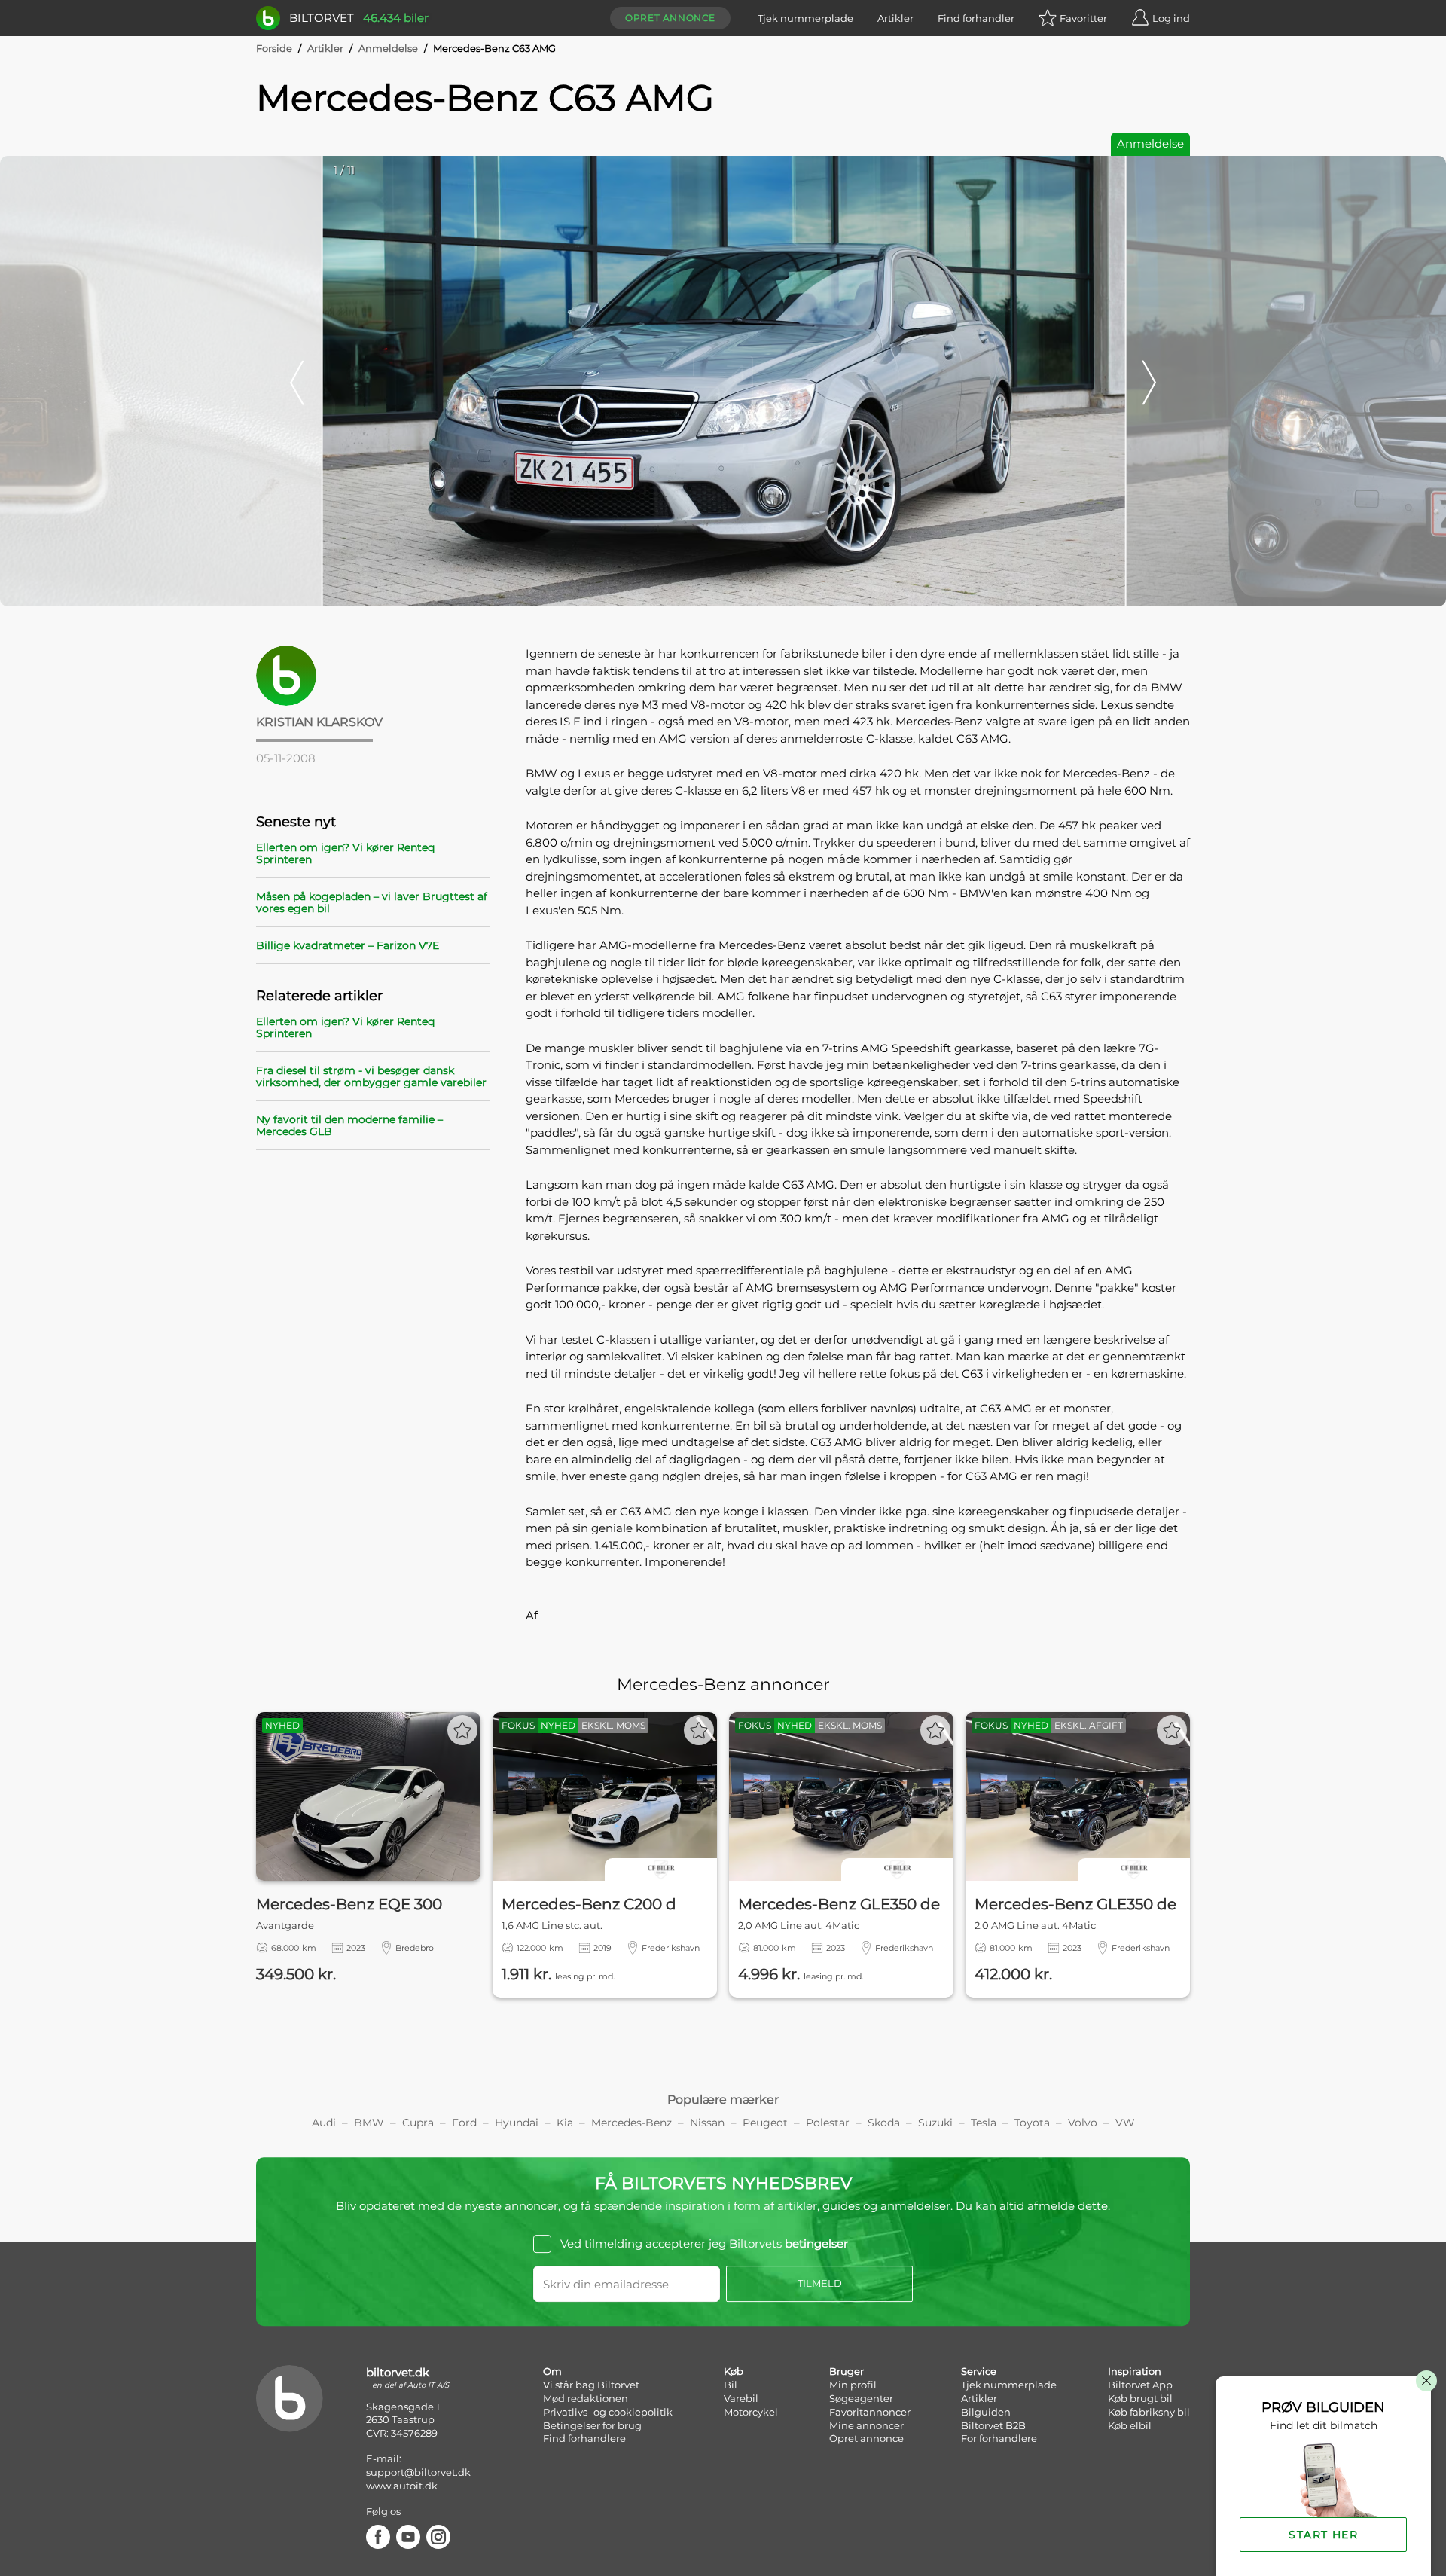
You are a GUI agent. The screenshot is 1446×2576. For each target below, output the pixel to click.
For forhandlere (999, 2438)
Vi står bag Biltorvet (591, 2385)
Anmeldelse (388, 48)
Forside (274, 48)
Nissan (707, 2123)
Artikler (895, 18)
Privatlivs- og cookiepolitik (608, 2412)
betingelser (816, 2243)
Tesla (984, 2123)
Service (979, 2371)
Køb (734, 2371)
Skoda (884, 2123)
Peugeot (765, 2123)
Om (552, 2371)
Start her (1323, 2535)
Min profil (853, 2385)
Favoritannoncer (870, 2412)
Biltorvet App (1140, 2385)
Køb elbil (1130, 2425)
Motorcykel (751, 2412)
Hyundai (517, 2123)
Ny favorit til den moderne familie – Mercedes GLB (349, 1125)
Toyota (1032, 2123)
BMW (369, 2123)
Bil (731, 2385)
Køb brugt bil (1140, 2398)
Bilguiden (986, 2412)
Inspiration (1135, 2371)
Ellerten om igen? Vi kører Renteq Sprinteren (345, 853)
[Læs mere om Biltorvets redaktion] (373, 676)
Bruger (847, 2371)
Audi (324, 2123)
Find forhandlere (584, 2438)
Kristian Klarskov (319, 722)
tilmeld (820, 2283)
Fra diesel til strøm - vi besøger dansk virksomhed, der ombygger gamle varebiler (371, 1076)
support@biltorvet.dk (418, 2472)
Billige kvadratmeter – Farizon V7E (348, 945)
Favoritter (1083, 18)
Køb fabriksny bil (1149, 2412)
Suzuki (935, 2123)
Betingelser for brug (592, 2425)
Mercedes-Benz (631, 2123)
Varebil (741, 2398)
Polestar (828, 2123)
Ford (464, 2123)
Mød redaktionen (586, 2398)
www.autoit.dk (402, 2486)
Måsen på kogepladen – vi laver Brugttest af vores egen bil (372, 902)
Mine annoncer (866, 2425)
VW (1125, 2123)
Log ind (1171, 18)
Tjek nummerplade (805, 18)
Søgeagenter (861, 2398)
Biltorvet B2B (993, 2425)
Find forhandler (976, 18)
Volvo (1083, 2123)
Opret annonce (670, 18)
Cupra (418, 2123)
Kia (565, 2123)
